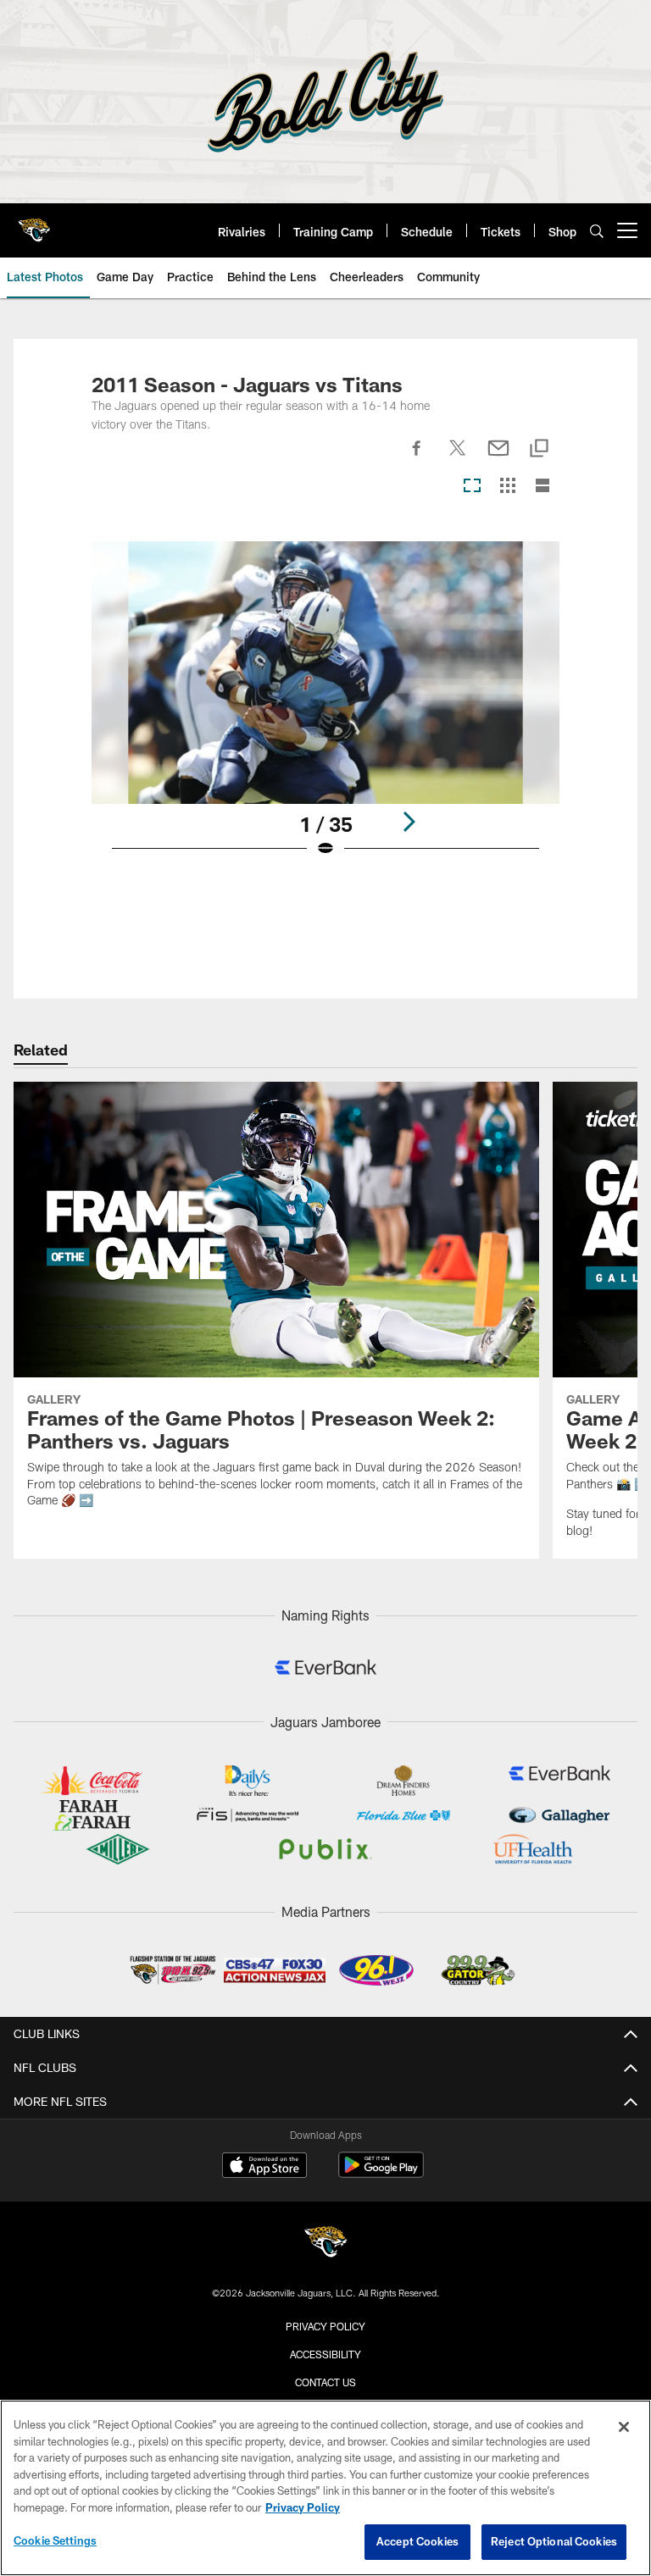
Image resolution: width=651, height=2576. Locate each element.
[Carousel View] (472, 487)
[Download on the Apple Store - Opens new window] (264, 2167)
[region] (325, 2488)
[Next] (409, 822)
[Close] (624, 2427)
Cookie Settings (55, 2540)
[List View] (542, 487)
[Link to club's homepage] (34, 224)
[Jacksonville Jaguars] (325, 2244)
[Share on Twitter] (458, 457)
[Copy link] (539, 449)
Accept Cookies (417, 2541)
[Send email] (498, 457)
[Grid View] (507, 487)
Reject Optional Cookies (554, 2541)
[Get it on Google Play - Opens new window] (381, 2173)
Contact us (325, 2382)
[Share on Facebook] (417, 457)
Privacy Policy (325, 2326)
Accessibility (325, 2354)
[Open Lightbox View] (325, 710)
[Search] (597, 231)
